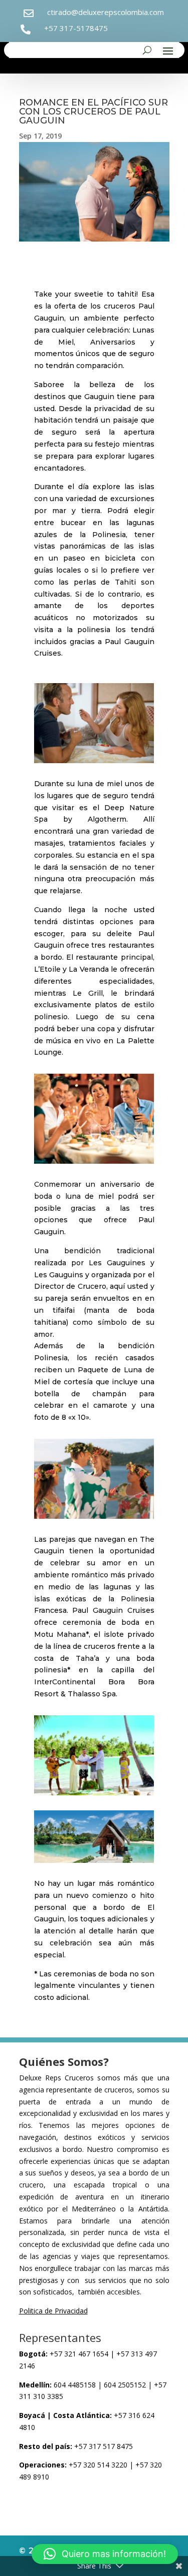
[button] (105, 2554)
